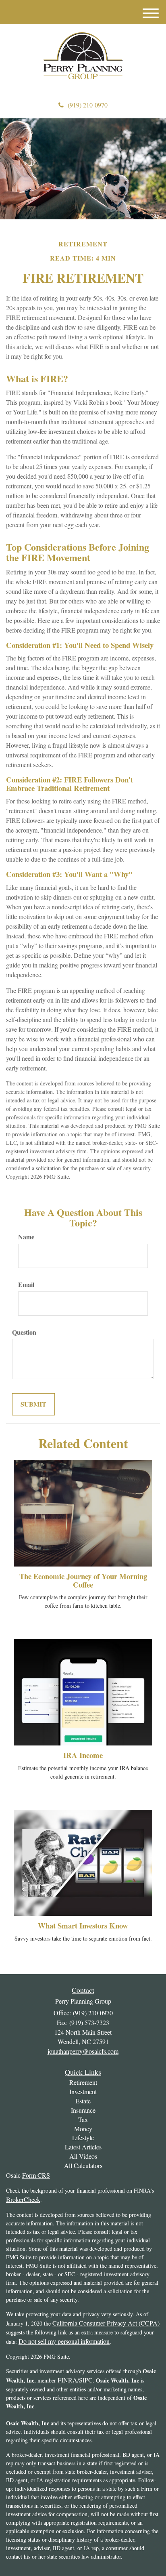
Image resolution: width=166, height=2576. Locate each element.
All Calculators (83, 2165)
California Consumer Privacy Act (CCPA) (106, 2323)
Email (26, 1285)
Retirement (83, 2082)
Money (83, 2129)
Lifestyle (83, 2138)
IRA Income (83, 1755)
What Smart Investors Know (83, 1925)
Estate (83, 2101)
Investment (83, 2091)
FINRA (67, 2380)
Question (24, 1332)
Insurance (83, 2110)
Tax (83, 2119)
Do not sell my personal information (64, 2341)
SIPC (86, 2380)
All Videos (83, 2156)
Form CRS (36, 2175)
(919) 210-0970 (88, 105)
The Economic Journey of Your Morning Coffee (83, 1580)
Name (26, 1237)
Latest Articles (83, 2147)
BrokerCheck (23, 2199)
